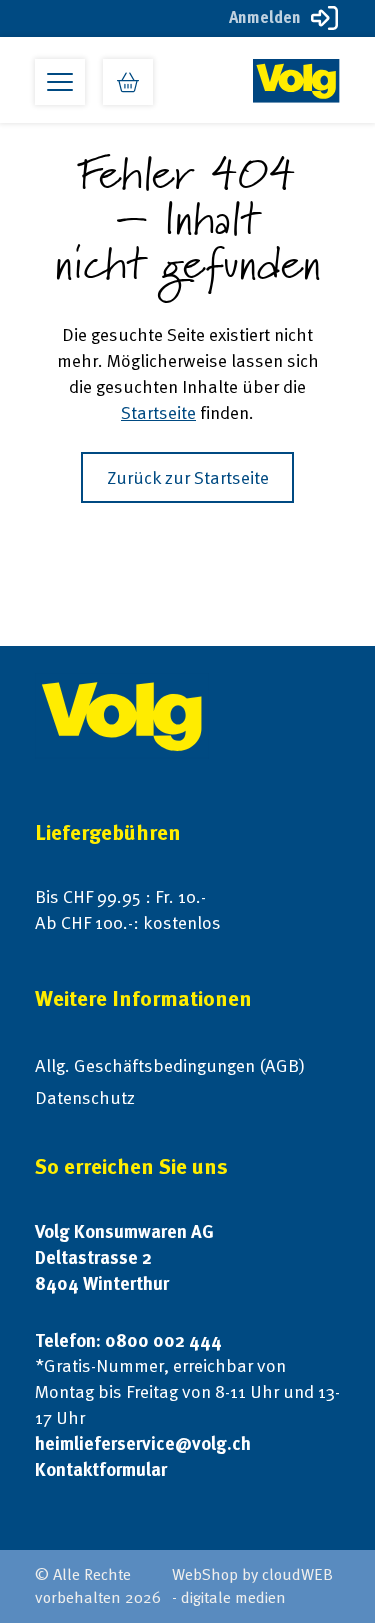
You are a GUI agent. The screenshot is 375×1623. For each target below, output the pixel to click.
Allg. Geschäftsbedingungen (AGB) (170, 1065)
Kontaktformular (101, 1469)
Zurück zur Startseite (188, 477)
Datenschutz (85, 1097)
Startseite (158, 412)
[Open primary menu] (60, 82)
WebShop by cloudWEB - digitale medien (252, 1586)
